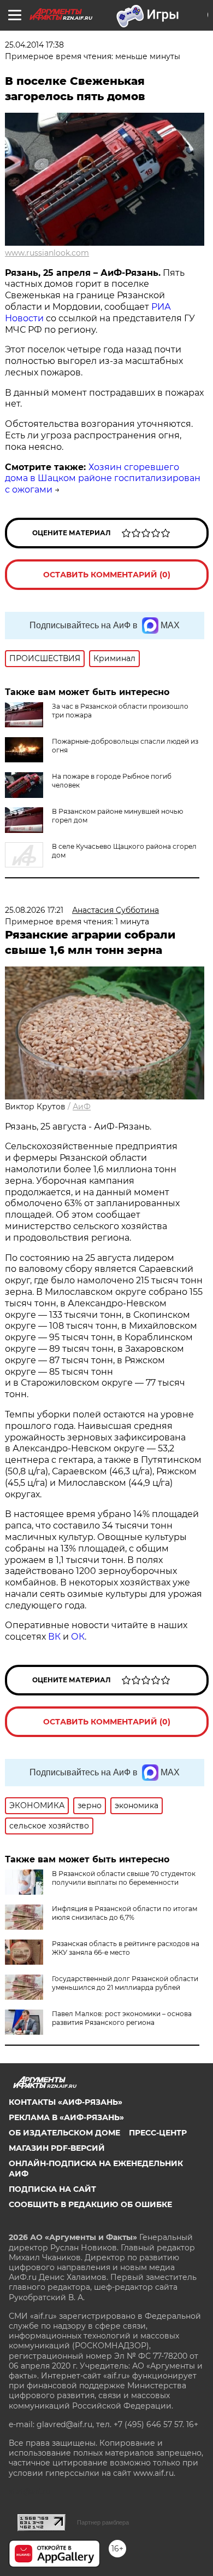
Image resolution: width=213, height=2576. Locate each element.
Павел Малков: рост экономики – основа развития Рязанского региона (122, 2018)
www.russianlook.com (47, 253)
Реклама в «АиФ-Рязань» (66, 2117)
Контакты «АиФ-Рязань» (66, 2102)
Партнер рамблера (103, 2522)
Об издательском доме (64, 2133)
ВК (54, 1637)
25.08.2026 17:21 (34, 910)
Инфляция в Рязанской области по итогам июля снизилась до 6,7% (125, 1913)
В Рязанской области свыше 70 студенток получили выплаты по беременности (124, 1878)
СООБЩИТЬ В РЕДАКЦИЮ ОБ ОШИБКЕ (90, 2204)
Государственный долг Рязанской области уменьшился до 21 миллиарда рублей (125, 1983)
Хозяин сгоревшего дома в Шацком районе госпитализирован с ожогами (103, 479)
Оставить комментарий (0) (107, 575)
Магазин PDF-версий (57, 2148)
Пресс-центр (158, 2133)
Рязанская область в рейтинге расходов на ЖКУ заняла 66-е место (126, 1948)
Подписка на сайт (52, 2189)
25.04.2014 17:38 (34, 45)
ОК (78, 1637)
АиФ (82, 1107)
